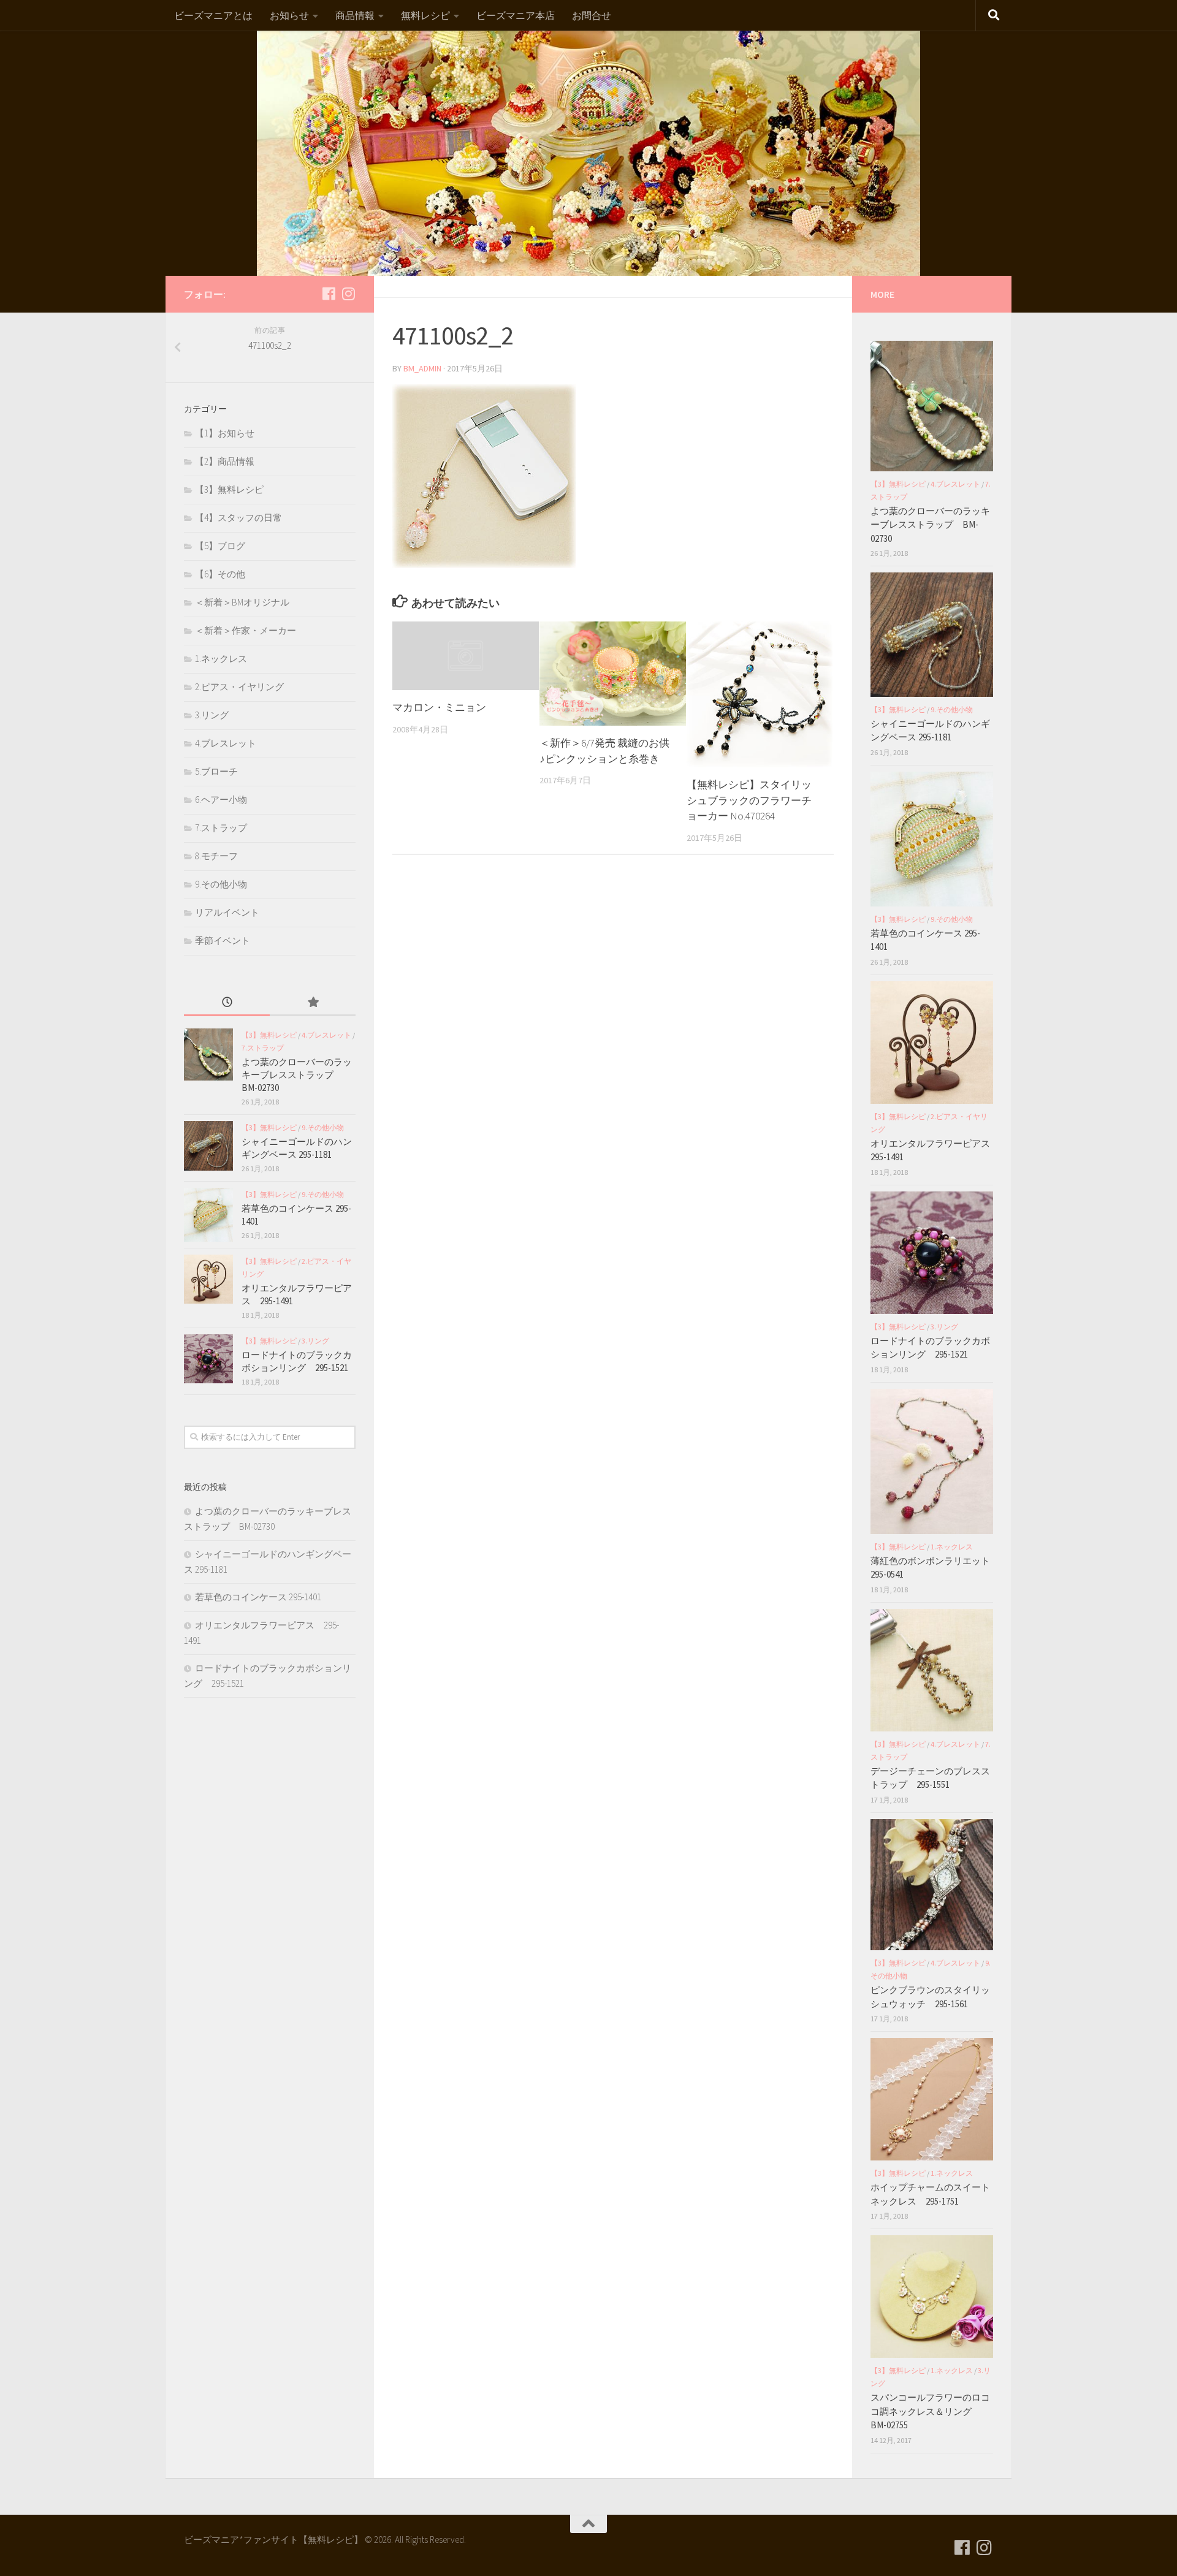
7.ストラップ (221, 828)
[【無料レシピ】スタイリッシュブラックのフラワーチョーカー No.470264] (760, 695)
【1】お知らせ (225, 433)
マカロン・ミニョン (439, 707)
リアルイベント (227, 912)
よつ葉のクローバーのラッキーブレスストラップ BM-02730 (297, 1075)
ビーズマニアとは (213, 15)
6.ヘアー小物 (221, 800)
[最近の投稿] (227, 1003)
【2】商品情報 (225, 461)
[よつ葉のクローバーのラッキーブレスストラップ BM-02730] (208, 1054)
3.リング (212, 715)
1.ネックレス (221, 659)
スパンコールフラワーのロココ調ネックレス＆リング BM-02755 (930, 2411)
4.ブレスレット (226, 743)
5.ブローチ (216, 771)
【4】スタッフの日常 (238, 518)
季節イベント (223, 940)
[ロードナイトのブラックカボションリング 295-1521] (208, 1359)
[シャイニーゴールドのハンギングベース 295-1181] (208, 1146)
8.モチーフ (216, 856)
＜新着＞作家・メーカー (246, 630)
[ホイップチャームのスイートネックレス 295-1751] (932, 2099)
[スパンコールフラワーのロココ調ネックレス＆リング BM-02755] (932, 2297)
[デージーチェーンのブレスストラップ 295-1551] (932, 1670)
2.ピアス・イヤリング (239, 687)
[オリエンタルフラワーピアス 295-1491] (208, 1279)
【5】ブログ (220, 546)
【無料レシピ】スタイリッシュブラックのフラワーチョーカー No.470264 (749, 800)
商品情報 (355, 15)
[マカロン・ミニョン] (466, 656)
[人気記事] (313, 1003)
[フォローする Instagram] (348, 294)
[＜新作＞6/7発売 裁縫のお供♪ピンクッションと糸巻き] (613, 674)
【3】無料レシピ (229, 489)
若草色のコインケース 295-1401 (258, 1597)
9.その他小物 (221, 884)
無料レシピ (425, 15)
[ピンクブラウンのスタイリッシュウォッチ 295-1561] (932, 1885)
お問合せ (592, 15)
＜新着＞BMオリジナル (242, 602)
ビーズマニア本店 (516, 15)
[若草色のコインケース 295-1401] (208, 1215)
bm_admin (422, 368)
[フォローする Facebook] (329, 294)
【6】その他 (220, 574)
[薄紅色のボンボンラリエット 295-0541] (932, 1461)
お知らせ (289, 15)
